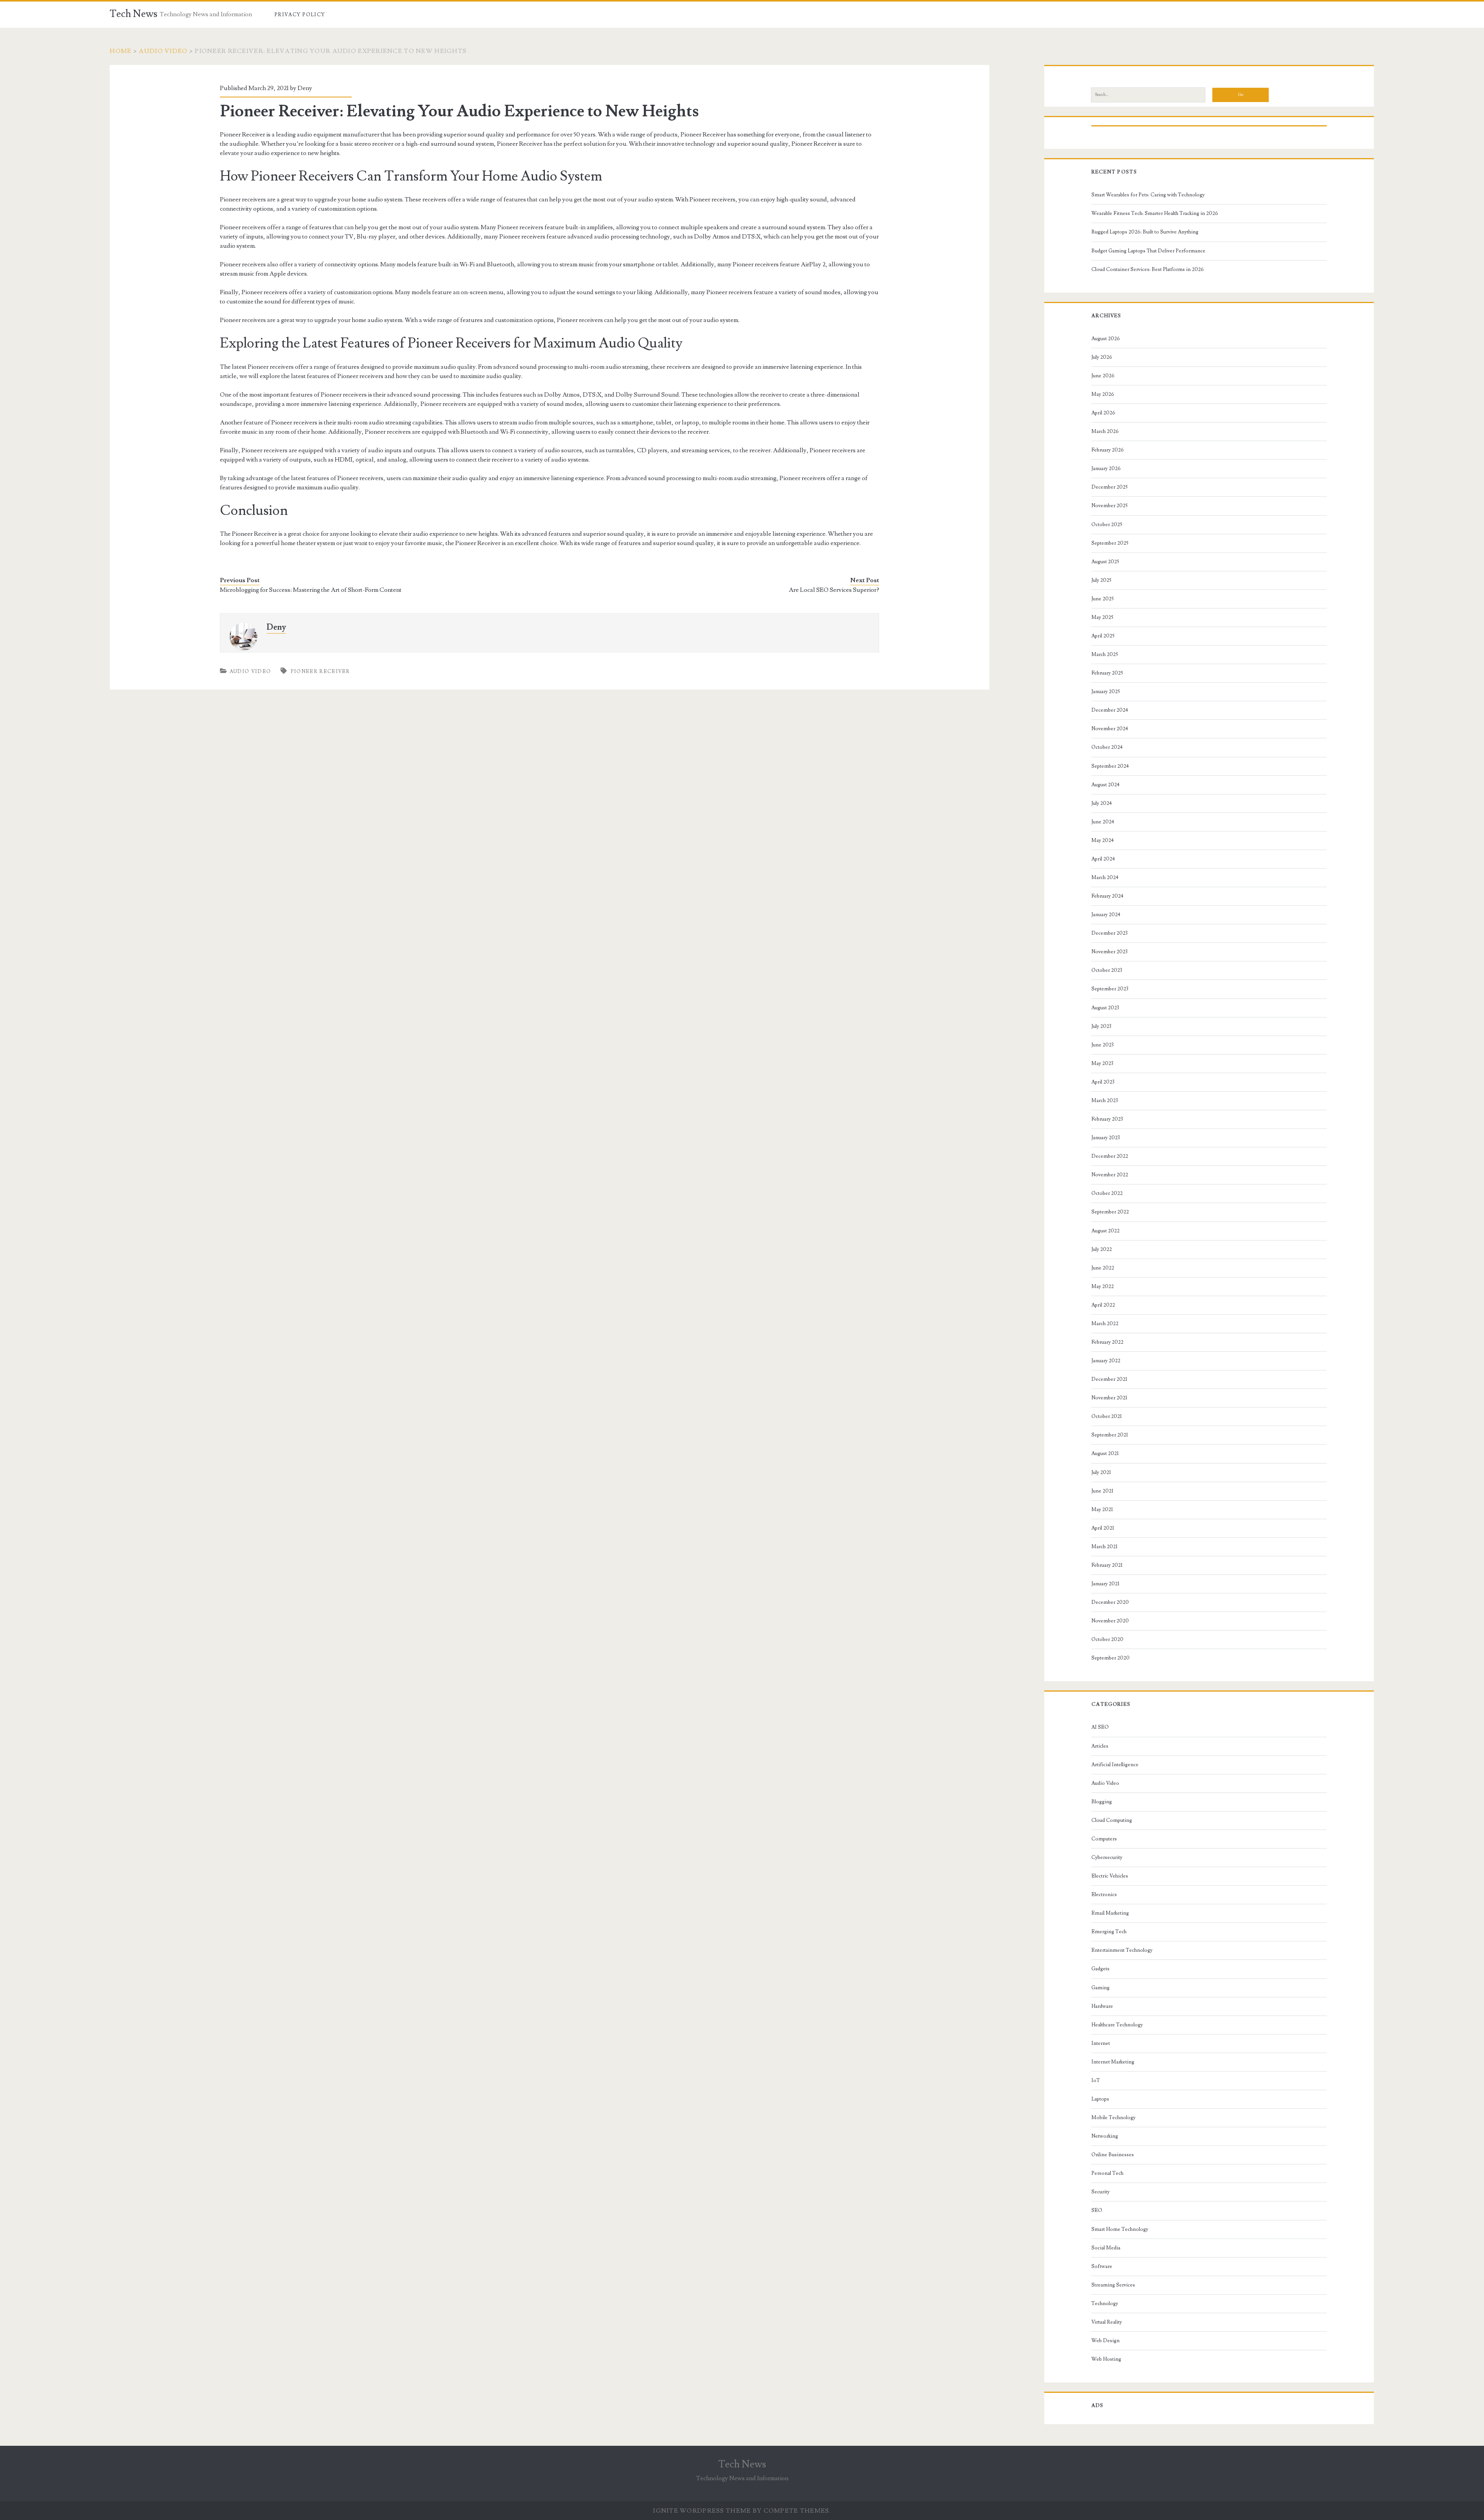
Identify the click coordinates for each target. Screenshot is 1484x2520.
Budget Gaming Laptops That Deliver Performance (1148, 251)
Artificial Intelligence (1115, 1765)
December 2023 (1110, 933)
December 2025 (1110, 487)
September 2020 (1110, 1658)
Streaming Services (1113, 2285)
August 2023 (1105, 1008)
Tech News (134, 14)
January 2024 (1106, 915)
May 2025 (1102, 617)
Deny (305, 88)
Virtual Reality (1107, 2322)
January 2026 (1106, 469)
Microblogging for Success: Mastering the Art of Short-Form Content (311, 590)
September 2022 (1110, 1212)
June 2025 (1103, 599)
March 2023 (1105, 1101)
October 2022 (1107, 1193)
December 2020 (1110, 1602)
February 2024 (1107, 896)
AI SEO (1100, 1727)
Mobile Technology (1113, 2118)
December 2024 (1110, 710)
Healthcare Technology (1117, 2025)
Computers (1104, 1839)
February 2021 (1107, 1565)
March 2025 (1105, 654)
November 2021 (1109, 1398)
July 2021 (1101, 1472)
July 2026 (1102, 357)
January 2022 (1106, 1361)
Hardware (1102, 2006)
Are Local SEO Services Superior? (834, 590)
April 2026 (1103, 413)
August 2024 (1105, 785)
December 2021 (1109, 1379)
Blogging (1102, 1802)
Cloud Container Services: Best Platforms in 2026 (1148, 269)
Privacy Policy (300, 15)
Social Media (1106, 2248)
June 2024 (1103, 822)
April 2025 (1103, 636)
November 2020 (1110, 1621)
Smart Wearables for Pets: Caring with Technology (1148, 195)
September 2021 (1110, 1435)
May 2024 (1103, 840)
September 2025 (1110, 543)
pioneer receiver (320, 671)
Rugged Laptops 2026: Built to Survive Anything (1145, 232)
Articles (1100, 1746)
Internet (1101, 2043)
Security (1100, 2192)
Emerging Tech (1109, 1932)
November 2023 (1110, 952)
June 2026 (1103, 376)
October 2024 (1107, 747)
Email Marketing (1110, 1913)
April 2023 (1103, 1082)
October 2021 (1107, 1416)
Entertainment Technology (1122, 1950)
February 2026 (1108, 450)
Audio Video (163, 51)
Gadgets (1100, 1969)
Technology (1105, 2304)
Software (1102, 2266)
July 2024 (1102, 803)
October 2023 (1107, 970)
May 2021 (1102, 1510)
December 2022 (1110, 1156)
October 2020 (1107, 1639)
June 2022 (1103, 1268)
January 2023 (1106, 1138)
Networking (1105, 2136)
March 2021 (1104, 1547)
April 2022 (1103, 1305)
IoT (1096, 2080)
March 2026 (1105, 431)
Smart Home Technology (1120, 2229)
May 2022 (1103, 1286)
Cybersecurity (1107, 1857)
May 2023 (1102, 1063)
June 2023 (1103, 1045)
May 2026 (1103, 394)
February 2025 (1107, 673)
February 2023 (1107, 1119)
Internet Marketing (1113, 2062)
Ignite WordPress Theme (702, 2511)
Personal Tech (1107, 2173)
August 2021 (1105, 1453)
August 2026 (1106, 339)
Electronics (1104, 1895)
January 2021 (1105, 1584)
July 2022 (1102, 1249)
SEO (1097, 2210)
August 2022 (1105, 1231)
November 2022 (1110, 1175)
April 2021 (1103, 1528)
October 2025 (1107, 525)
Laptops (1100, 2099)
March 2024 (1105, 877)
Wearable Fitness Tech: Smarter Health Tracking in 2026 (1155, 213)
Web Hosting (1106, 2359)
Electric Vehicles (1110, 1876)
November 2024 (1110, 729)
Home (121, 51)
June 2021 (1102, 1491)
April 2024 (1103, 859)
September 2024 (1110, 766)
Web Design (1105, 2341)
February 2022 (1107, 1342)
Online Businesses (1113, 2155)
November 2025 (1110, 506)
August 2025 (1105, 562)
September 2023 (1110, 989)
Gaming (1100, 1988)
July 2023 (1101, 1026)
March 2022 (1105, 1324)
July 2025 (1101, 580)
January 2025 (1106, 692)
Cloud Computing (1112, 1820)
